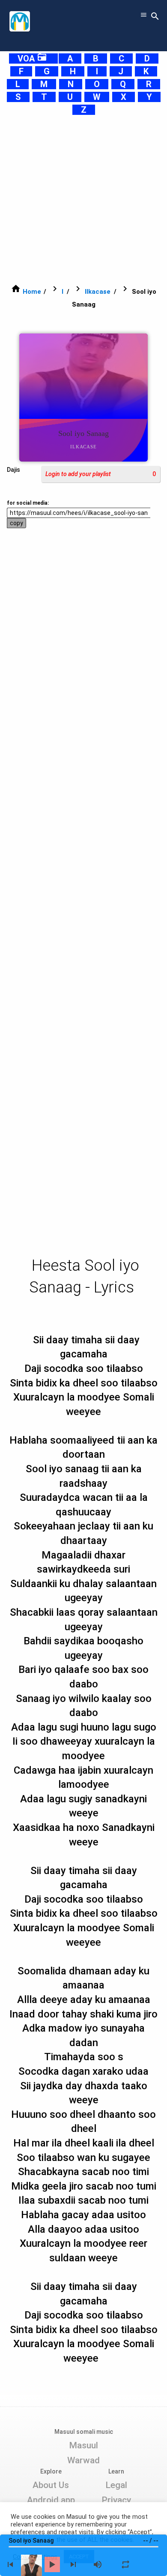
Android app (51, 2500)
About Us (51, 2485)
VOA (32, 58)
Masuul (83, 2445)
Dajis (13, 470)
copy (16, 523)
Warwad (83, 2460)
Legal (116, 2485)
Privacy (116, 2500)
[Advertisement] (83, 199)
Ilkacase (98, 292)
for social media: (28, 503)
